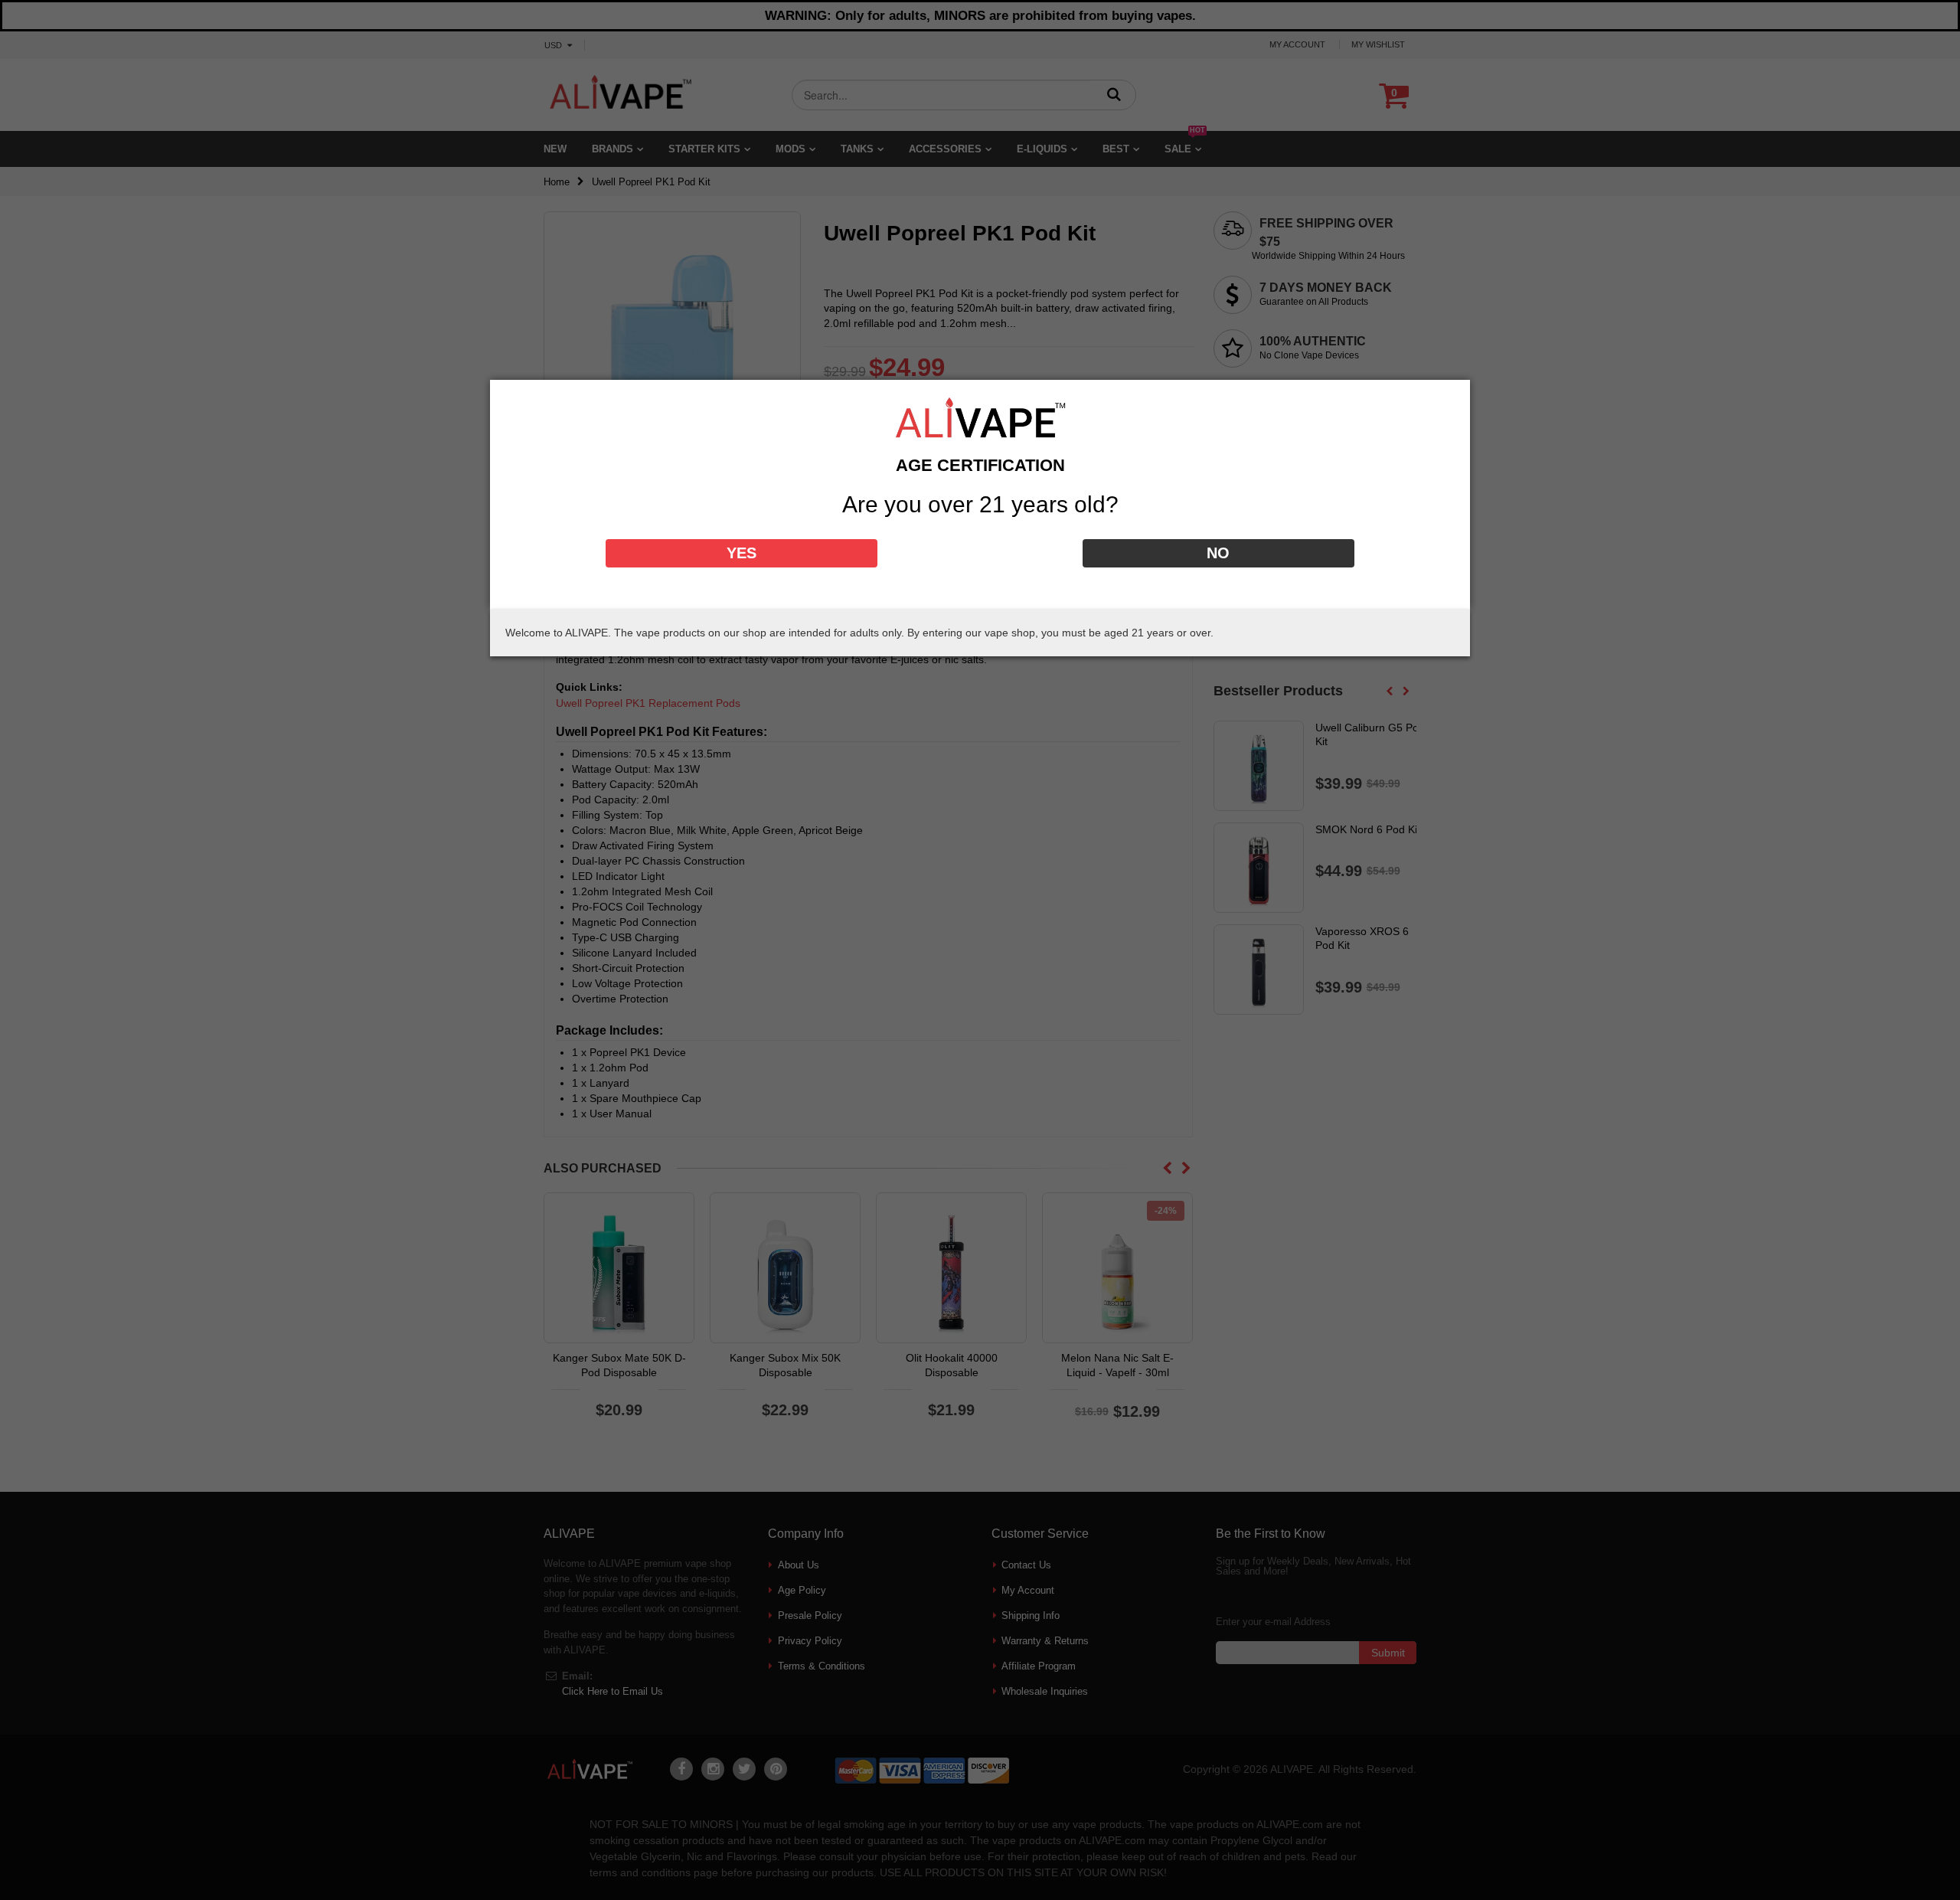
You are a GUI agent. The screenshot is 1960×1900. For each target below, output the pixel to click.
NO (1218, 553)
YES (742, 553)
